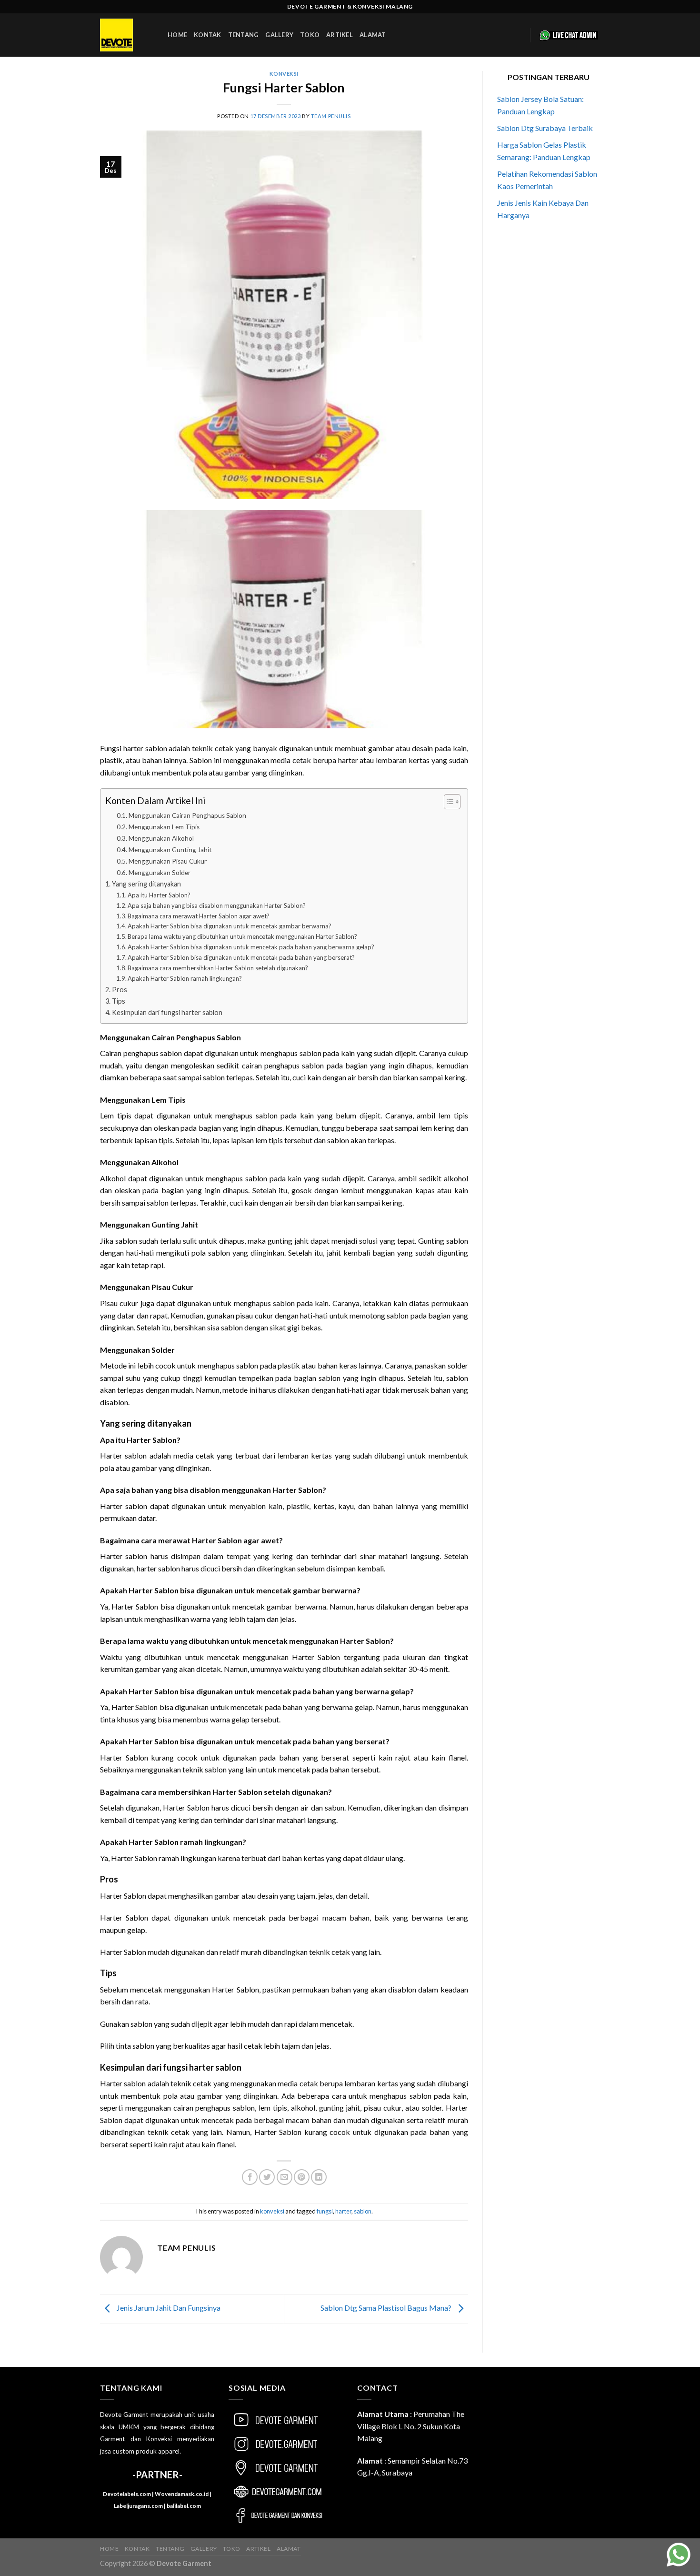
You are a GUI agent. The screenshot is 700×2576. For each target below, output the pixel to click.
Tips (119, 1001)
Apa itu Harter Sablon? (159, 895)
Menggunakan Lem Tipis (164, 827)
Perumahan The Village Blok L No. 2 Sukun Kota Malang (411, 2426)
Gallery (279, 35)
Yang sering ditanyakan (146, 884)
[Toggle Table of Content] (447, 802)
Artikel (340, 35)
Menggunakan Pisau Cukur (168, 861)
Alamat (373, 35)
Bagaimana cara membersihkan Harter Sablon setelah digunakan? (218, 968)
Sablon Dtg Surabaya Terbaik (545, 128)
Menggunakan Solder (160, 873)
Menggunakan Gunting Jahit (170, 850)
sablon (363, 2211)
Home (177, 35)
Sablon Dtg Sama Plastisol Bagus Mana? (387, 2308)
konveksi (284, 74)
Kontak (208, 35)
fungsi (325, 2211)
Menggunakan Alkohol (161, 838)
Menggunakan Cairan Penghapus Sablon (187, 815)
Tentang (244, 35)
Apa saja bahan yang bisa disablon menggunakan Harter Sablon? (217, 906)
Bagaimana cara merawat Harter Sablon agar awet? (199, 916)
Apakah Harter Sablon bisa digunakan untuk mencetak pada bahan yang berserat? (241, 957)
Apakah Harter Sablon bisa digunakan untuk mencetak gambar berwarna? (230, 926)
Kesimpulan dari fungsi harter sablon (167, 1012)
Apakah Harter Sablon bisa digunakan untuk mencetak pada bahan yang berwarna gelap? (251, 947)
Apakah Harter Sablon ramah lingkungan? (185, 978)
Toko (310, 35)
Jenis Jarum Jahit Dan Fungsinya (168, 2308)
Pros (120, 990)
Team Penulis (331, 116)
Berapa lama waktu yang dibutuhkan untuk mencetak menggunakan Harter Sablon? (242, 936)
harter (343, 2211)
